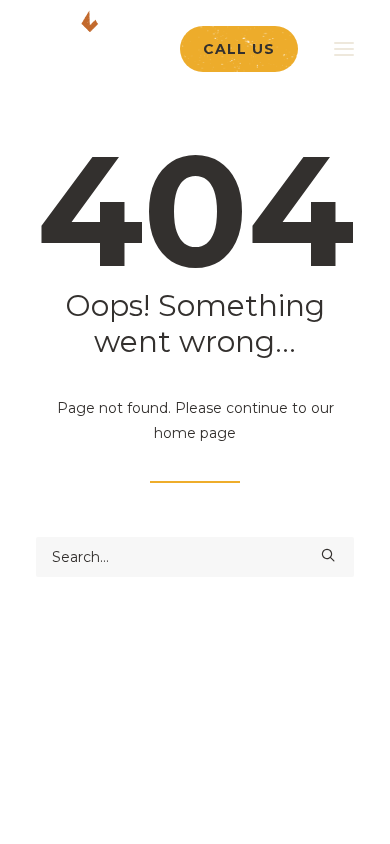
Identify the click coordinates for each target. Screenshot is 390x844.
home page (195, 433)
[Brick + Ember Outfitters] (136, 45)
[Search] (195, 557)
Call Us (239, 49)
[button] (328, 555)
